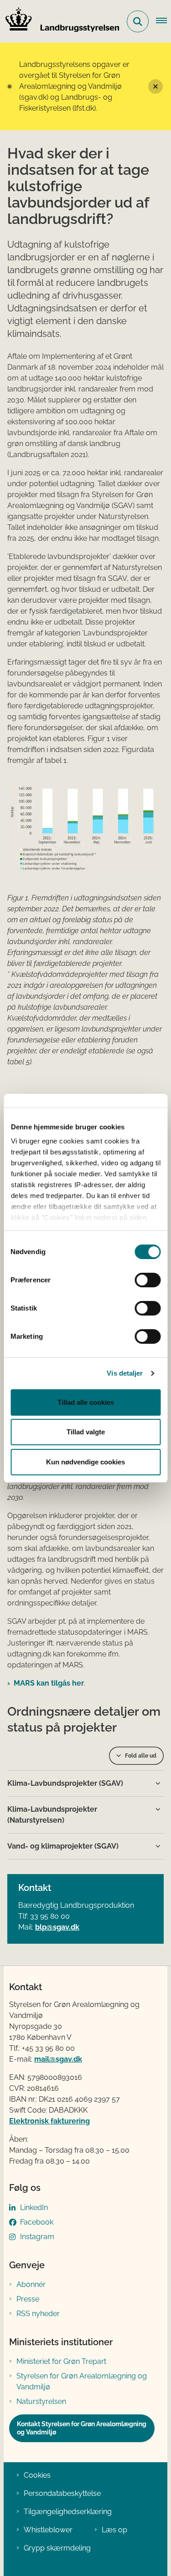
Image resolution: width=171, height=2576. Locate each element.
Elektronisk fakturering (49, 2121)
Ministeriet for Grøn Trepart (61, 2361)
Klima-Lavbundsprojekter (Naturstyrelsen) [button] (52, 1815)
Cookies (37, 2475)
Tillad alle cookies (86, 1402)
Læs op (114, 2530)
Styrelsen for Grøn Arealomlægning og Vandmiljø (82, 2381)
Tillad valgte (86, 1432)
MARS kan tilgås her (49, 1683)
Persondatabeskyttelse (62, 2493)
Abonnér (31, 2284)
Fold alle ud (141, 1756)
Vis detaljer (125, 1373)
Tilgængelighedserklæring (68, 2512)
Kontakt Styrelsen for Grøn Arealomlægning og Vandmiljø (82, 2428)
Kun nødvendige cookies (85, 1462)
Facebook (37, 2222)
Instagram (37, 2237)
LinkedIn (34, 2208)
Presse (28, 2299)
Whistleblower (48, 2530)
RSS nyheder (38, 2314)
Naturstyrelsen (41, 2401)
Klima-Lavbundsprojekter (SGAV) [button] (65, 1783)
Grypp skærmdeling (57, 2548)
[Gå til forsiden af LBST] (60, 21)
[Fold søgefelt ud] (138, 21)
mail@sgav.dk (58, 2059)
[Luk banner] (155, 86)
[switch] (148, 1280)
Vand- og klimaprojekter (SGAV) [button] (63, 1846)
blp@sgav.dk (57, 1927)
